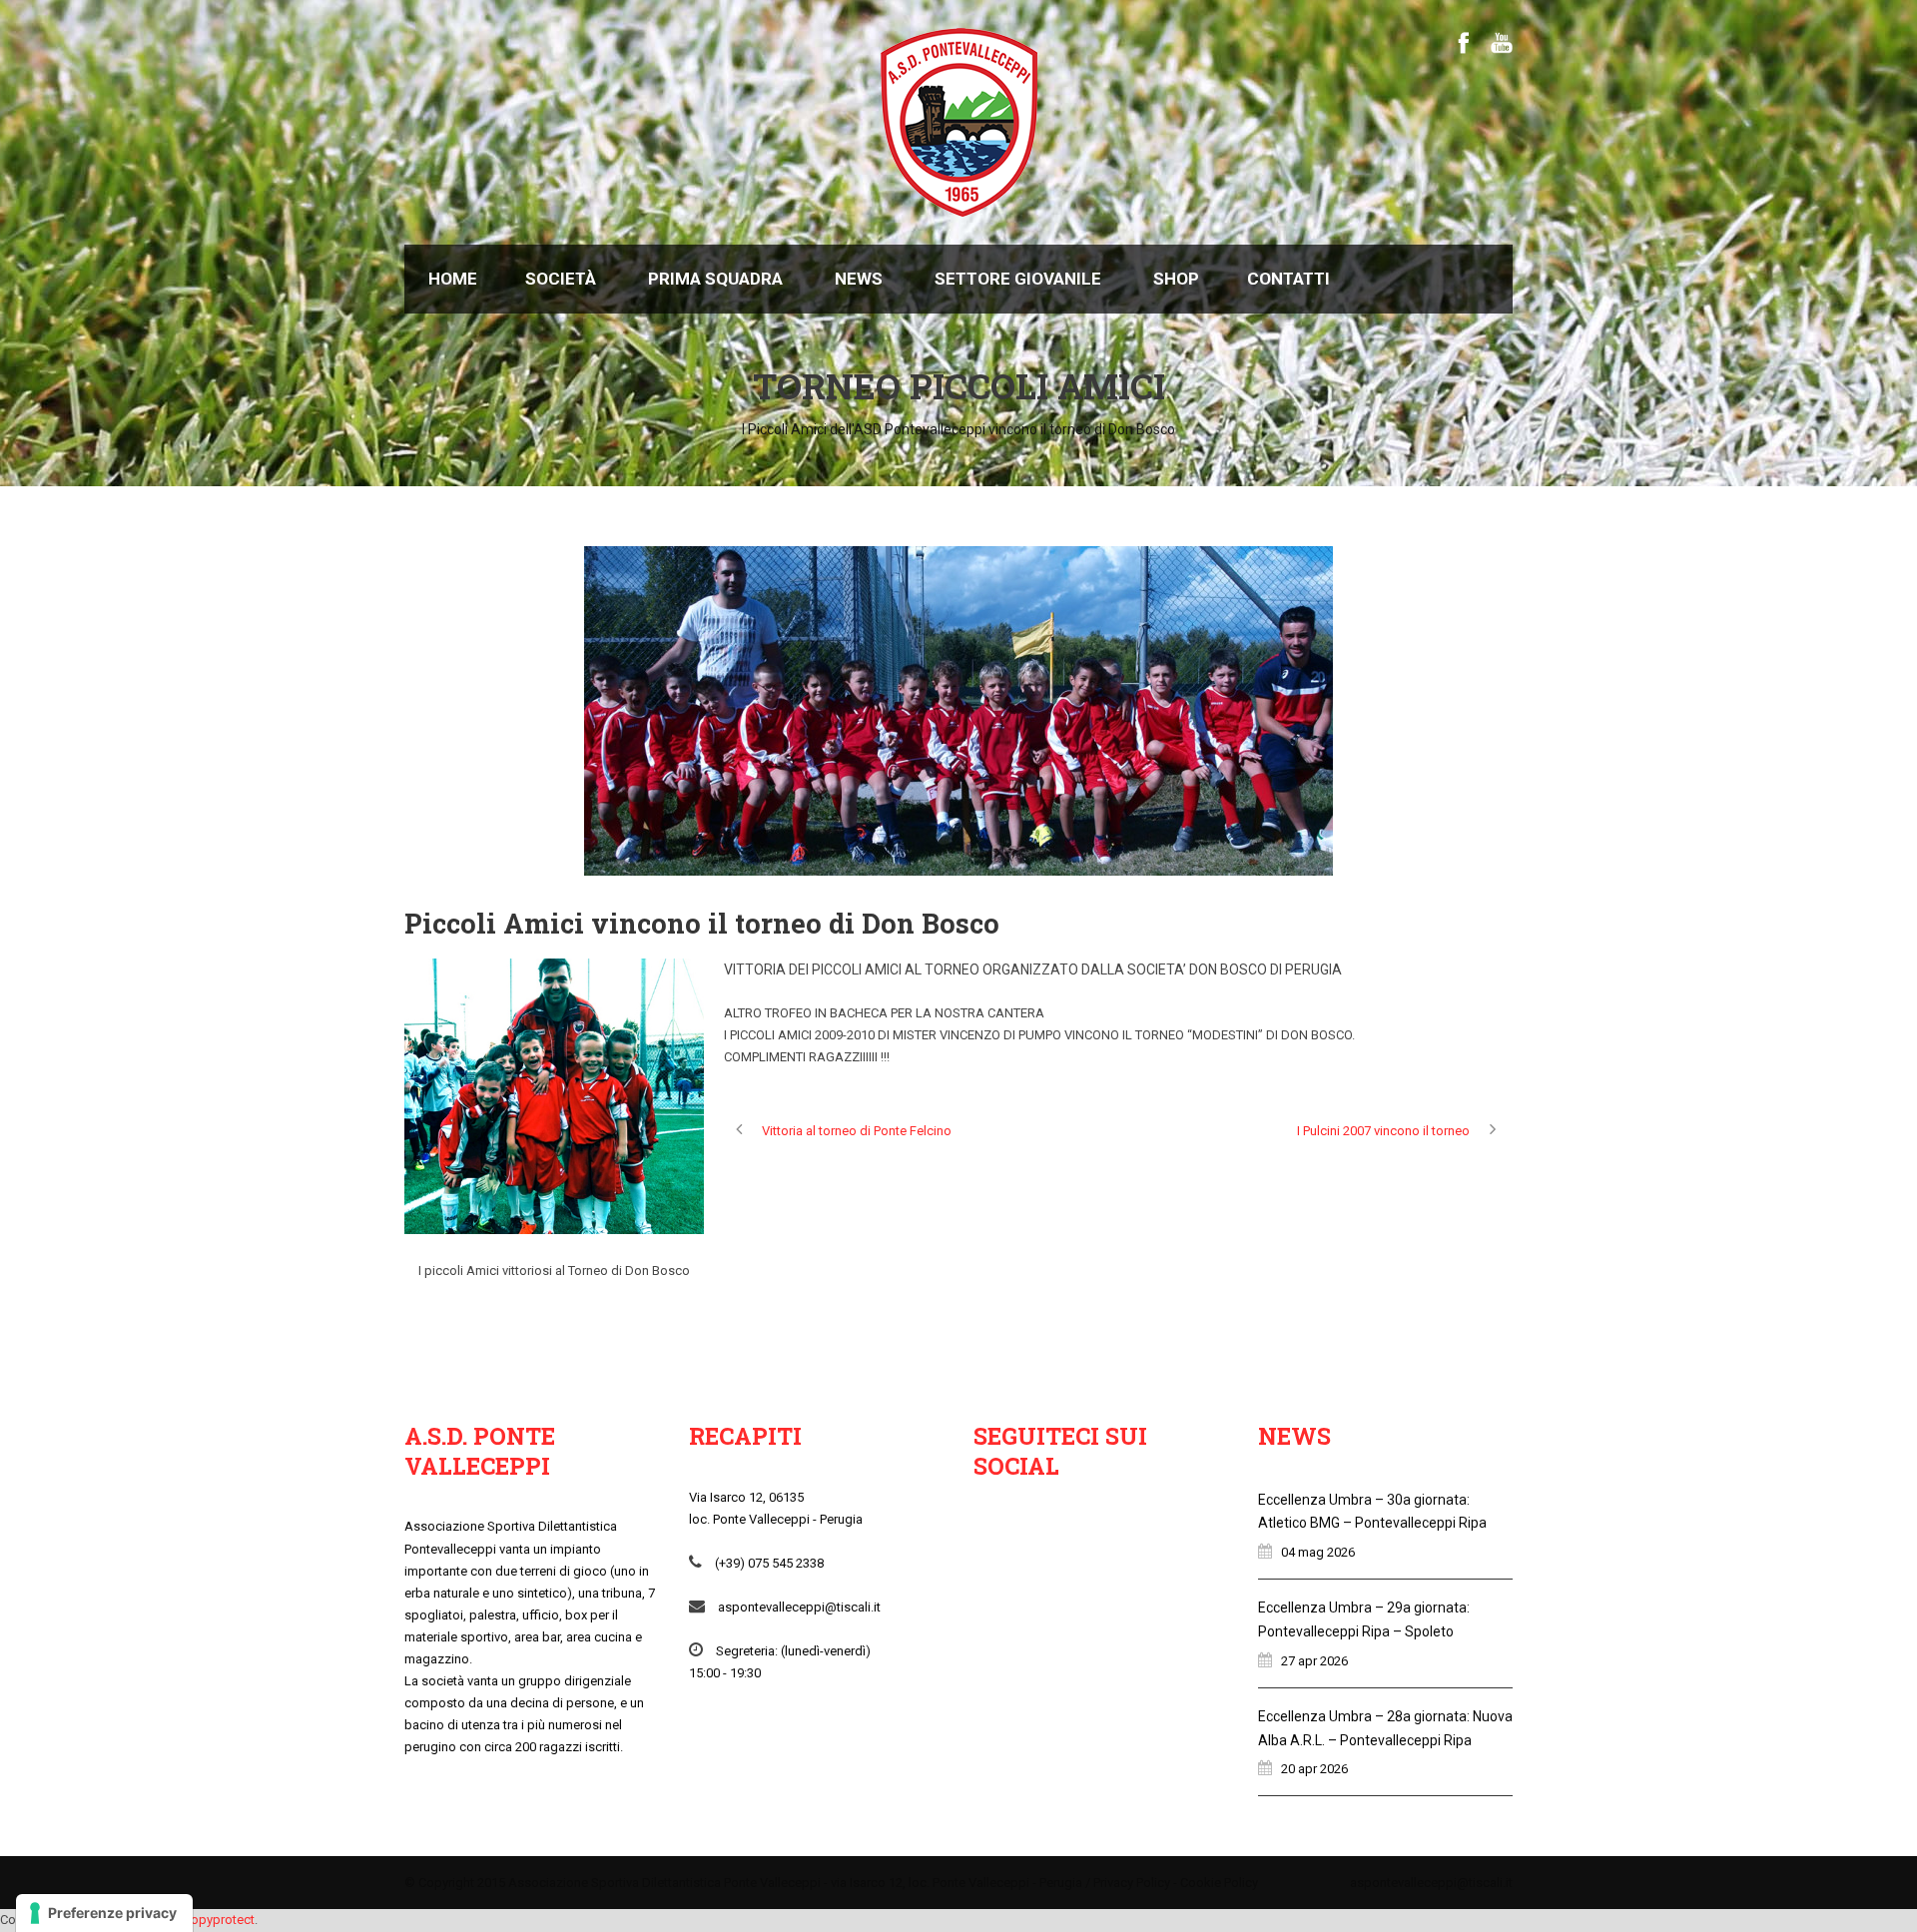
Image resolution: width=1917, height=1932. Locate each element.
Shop (1176, 279)
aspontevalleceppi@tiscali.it (1431, 1883)
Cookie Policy (1219, 1883)
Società (561, 279)
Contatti (1288, 279)
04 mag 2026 (1318, 1552)
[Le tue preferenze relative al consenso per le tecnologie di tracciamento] (104, 1913)
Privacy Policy (1132, 1883)
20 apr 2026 (1314, 1769)
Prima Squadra (715, 279)
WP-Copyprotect (207, 1920)
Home (453, 279)
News (859, 279)
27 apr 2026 (1314, 1661)
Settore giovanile (1018, 279)
